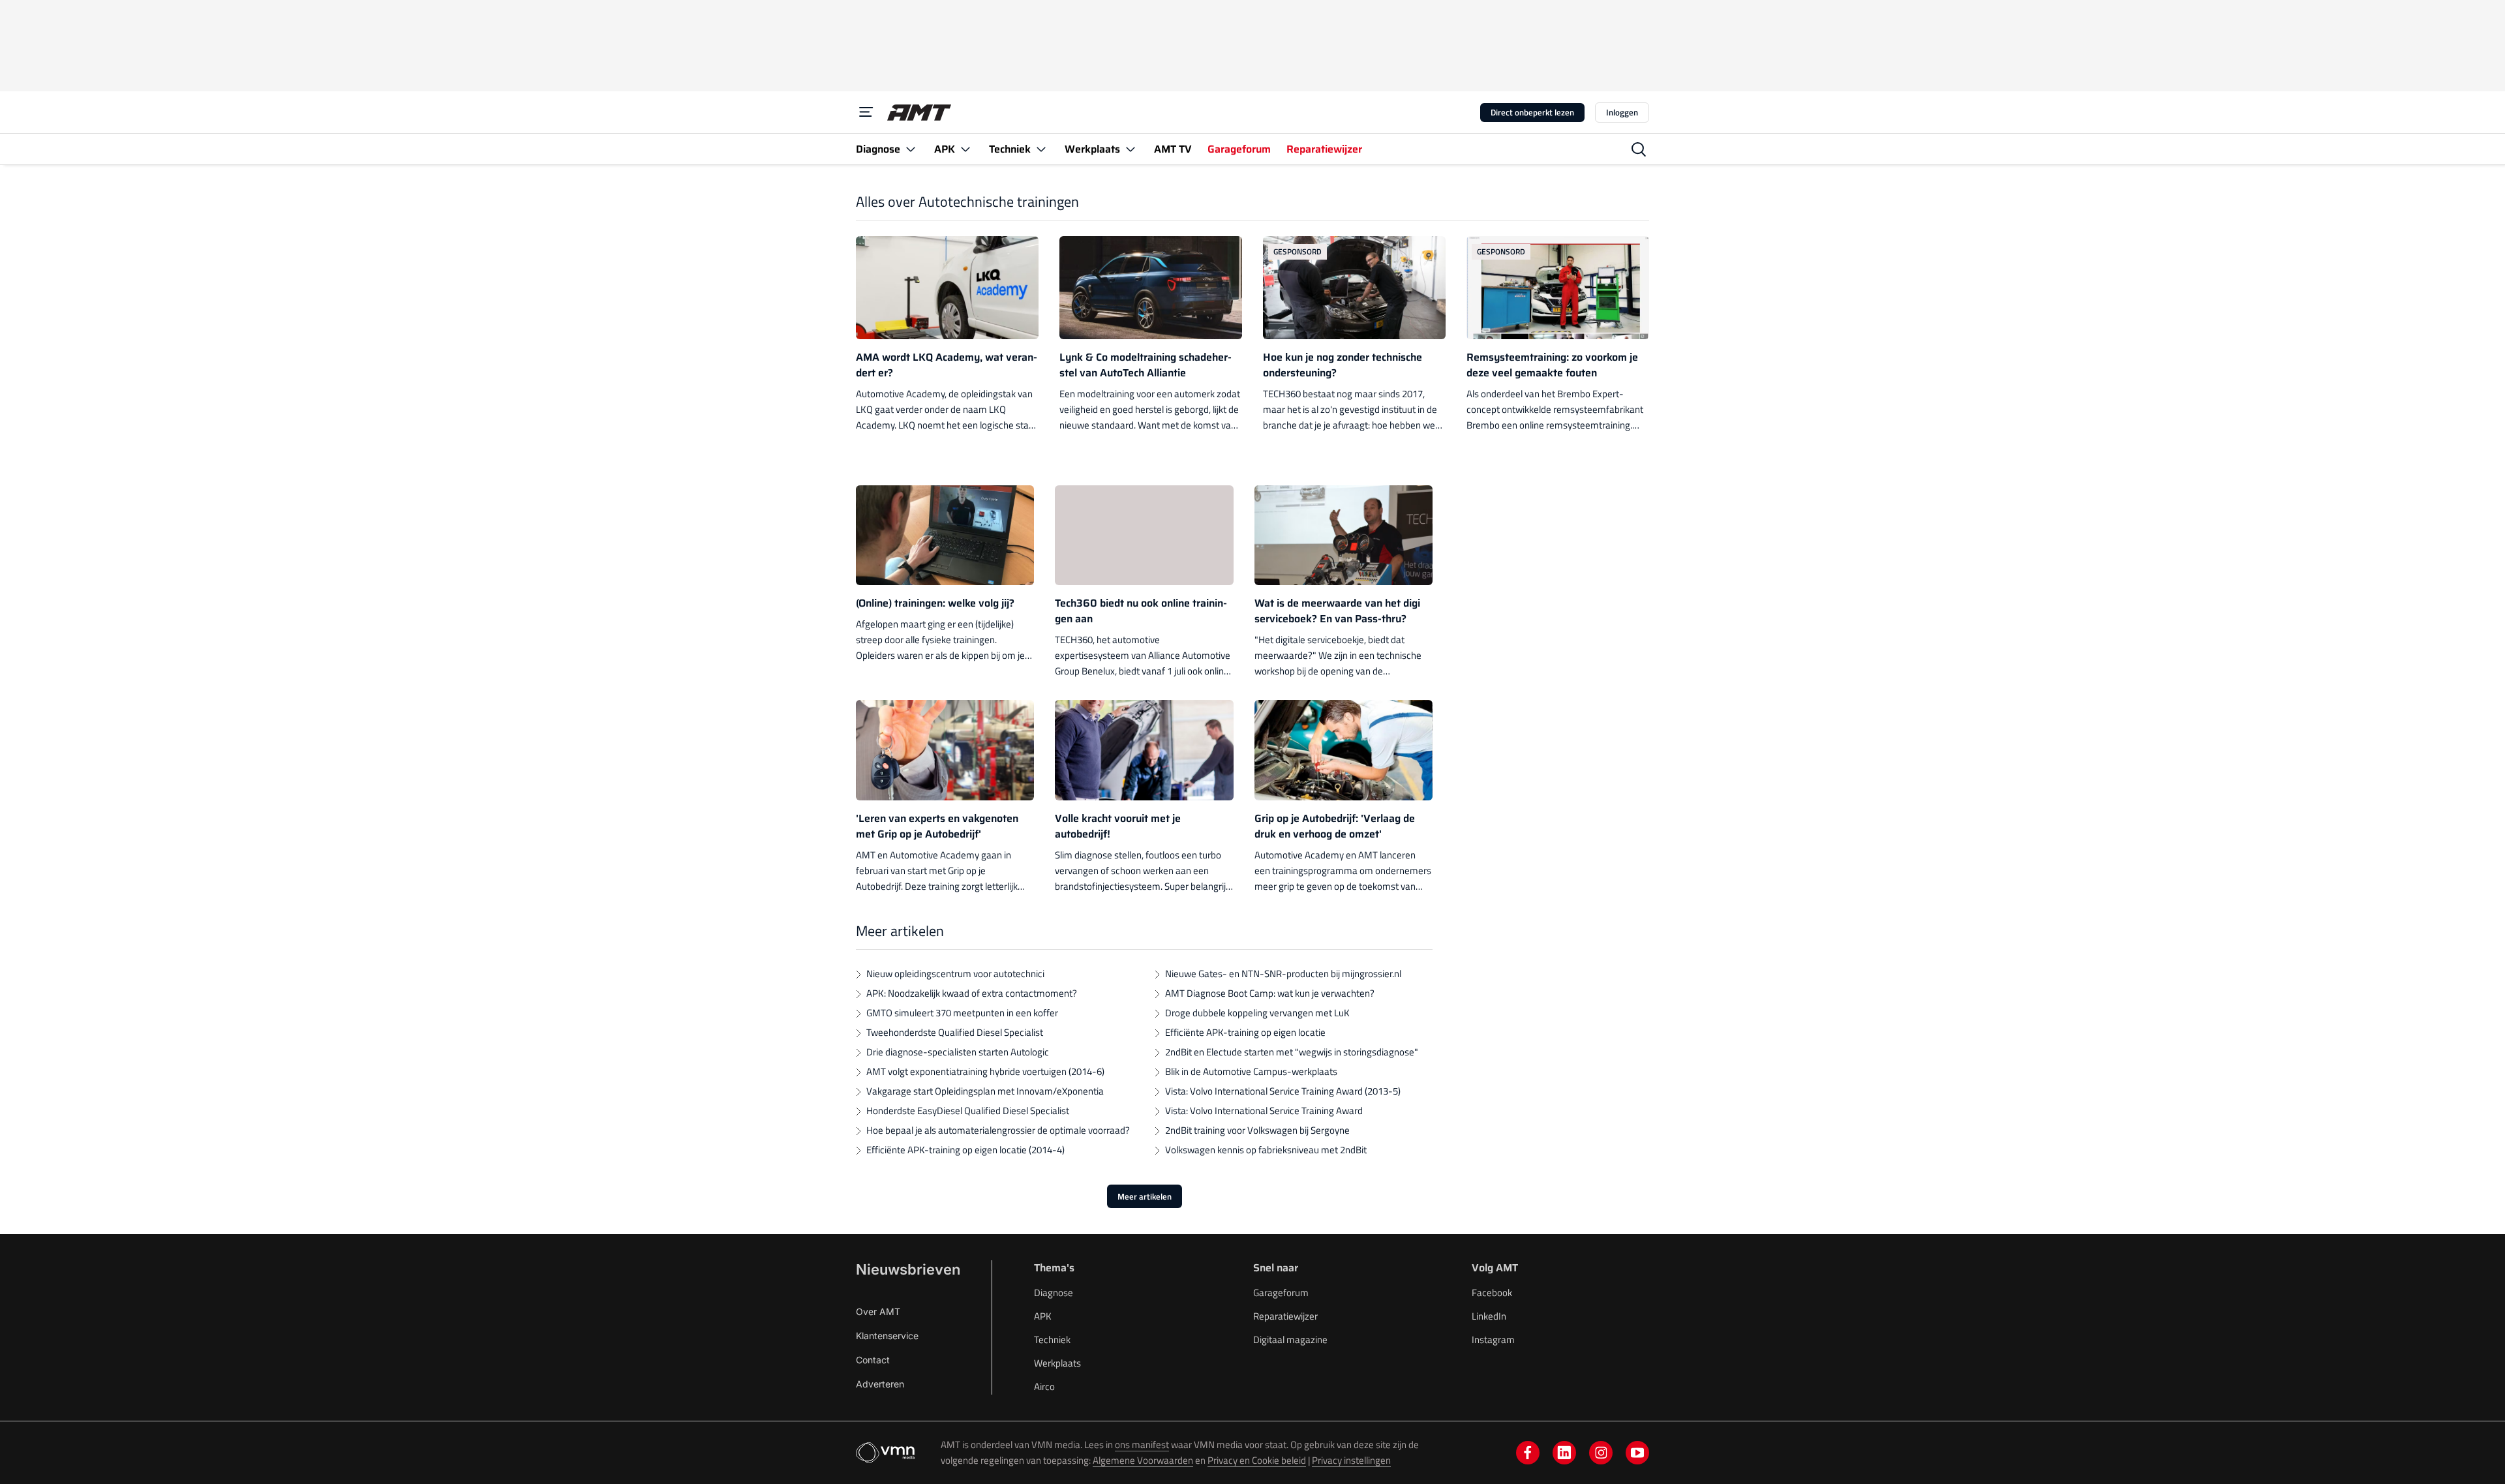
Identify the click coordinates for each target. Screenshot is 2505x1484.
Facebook (1492, 1293)
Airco (1044, 1386)
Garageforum (1281, 1293)
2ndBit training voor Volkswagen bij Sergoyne (1257, 1130)
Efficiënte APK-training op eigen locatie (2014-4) (965, 1150)
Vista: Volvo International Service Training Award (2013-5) (1283, 1091)
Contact (873, 1360)
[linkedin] (1564, 1453)
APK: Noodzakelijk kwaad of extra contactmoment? (972, 993)
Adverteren (880, 1384)
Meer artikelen (1145, 1196)
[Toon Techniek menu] (1041, 149)
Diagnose (1054, 1293)
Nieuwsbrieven (908, 1269)
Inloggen (1622, 112)
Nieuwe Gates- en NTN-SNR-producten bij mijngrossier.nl (1283, 974)
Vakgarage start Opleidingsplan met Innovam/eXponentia (985, 1091)
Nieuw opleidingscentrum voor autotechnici (955, 974)
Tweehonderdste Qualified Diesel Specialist (955, 1032)
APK (1043, 1316)
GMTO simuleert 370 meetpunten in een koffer (962, 1013)
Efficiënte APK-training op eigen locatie (1245, 1032)
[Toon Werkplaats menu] (1131, 149)
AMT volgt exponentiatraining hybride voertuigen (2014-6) (985, 1071)
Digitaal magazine (1290, 1340)
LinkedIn (1489, 1316)
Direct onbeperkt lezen (1532, 112)
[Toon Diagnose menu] (911, 149)
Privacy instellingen (1351, 1460)
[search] (1639, 149)
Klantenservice (887, 1336)
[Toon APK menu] (965, 149)
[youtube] (1637, 1453)
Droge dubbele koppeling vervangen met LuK (1257, 1013)
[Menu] (866, 112)
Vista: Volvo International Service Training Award (1264, 1111)
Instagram (1493, 1340)
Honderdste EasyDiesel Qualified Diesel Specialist (968, 1111)
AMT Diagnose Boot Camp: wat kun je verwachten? (1270, 993)
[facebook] (1528, 1453)
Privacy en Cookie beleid (1257, 1460)
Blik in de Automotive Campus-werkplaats (1251, 1071)
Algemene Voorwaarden (1143, 1460)
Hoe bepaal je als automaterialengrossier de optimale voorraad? (998, 1130)
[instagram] (1601, 1453)
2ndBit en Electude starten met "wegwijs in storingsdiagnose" (1292, 1052)
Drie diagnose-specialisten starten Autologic (958, 1052)
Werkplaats (1057, 1363)
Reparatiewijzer (1285, 1316)
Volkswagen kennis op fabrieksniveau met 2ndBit (1266, 1150)
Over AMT (878, 1311)
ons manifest (1142, 1445)
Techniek (1052, 1340)
